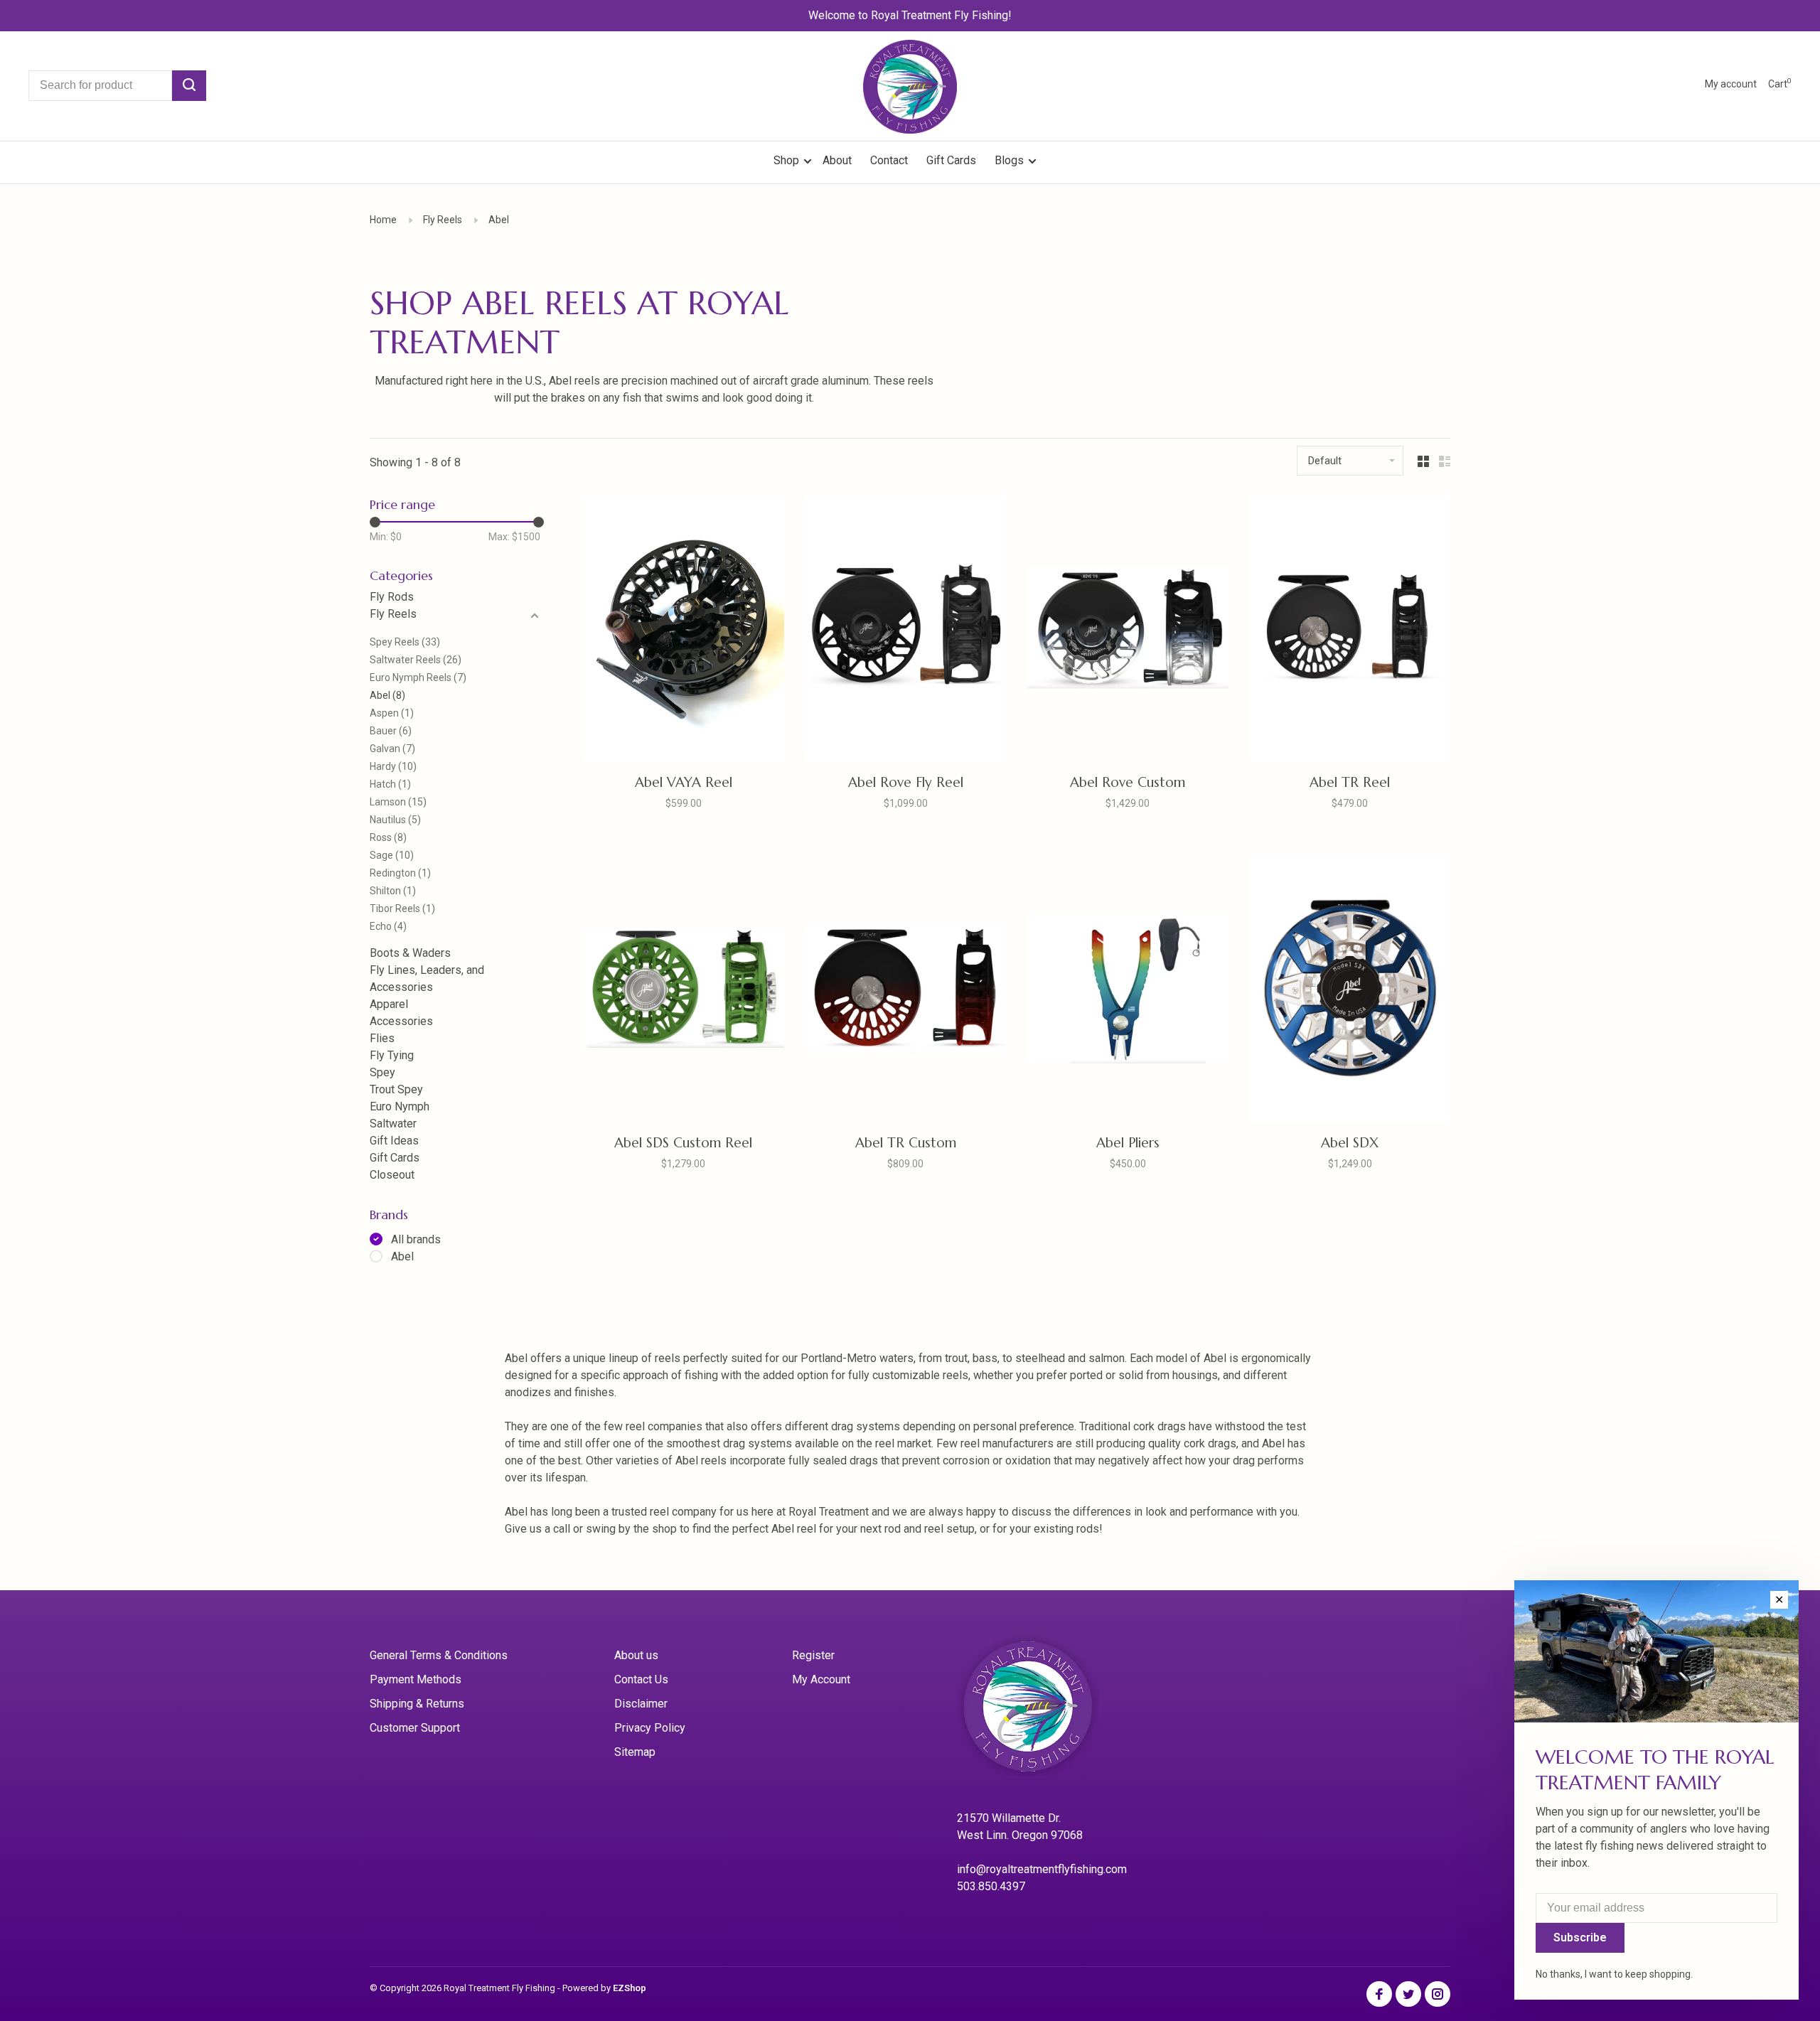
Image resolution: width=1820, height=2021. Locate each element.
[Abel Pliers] (1128, 990)
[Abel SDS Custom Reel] (684, 990)
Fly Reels (443, 220)
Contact (889, 160)
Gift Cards (951, 160)
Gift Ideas (394, 1141)
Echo (388, 926)
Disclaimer (641, 1704)
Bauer (391, 731)
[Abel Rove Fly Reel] (906, 630)
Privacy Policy (650, 1728)
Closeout (392, 1175)
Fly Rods (392, 597)
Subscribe (1580, 1937)
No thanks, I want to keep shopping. (1614, 1974)
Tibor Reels (402, 908)
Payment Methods (416, 1679)
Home (383, 220)
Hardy (393, 766)
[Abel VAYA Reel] (684, 630)
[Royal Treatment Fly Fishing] (1046, 1711)
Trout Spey (396, 1089)
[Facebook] (1379, 1995)
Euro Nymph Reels (418, 677)
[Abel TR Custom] (906, 990)
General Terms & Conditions (439, 1655)
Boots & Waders (410, 953)
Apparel (389, 1004)
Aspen (392, 713)
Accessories (401, 1021)
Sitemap (635, 1752)
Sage (392, 855)
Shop (788, 160)
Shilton (393, 891)
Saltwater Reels (416, 660)
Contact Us (641, 1679)
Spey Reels (405, 642)
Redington (400, 873)
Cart (1780, 84)
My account (1731, 84)
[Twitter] (1408, 1995)
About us (636, 1655)
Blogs (1009, 160)
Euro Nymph (400, 1106)
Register (813, 1655)
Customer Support (415, 1728)
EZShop (630, 1988)
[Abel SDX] (1350, 990)
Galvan (392, 749)
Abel (499, 220)
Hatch (390, 784)
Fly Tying (392, 1055)
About (837, 160)
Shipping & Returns (417, 1704)
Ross (388, 837)
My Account (821, 1679)
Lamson (398, 802)
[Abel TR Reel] (1350, 630)
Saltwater (393, 1124)
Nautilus (395, 820)
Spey (382, 1072)
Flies (382, 1038)
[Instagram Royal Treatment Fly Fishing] (1438, 1995)
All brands (416, 1239)
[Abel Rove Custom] (1128, 630)
